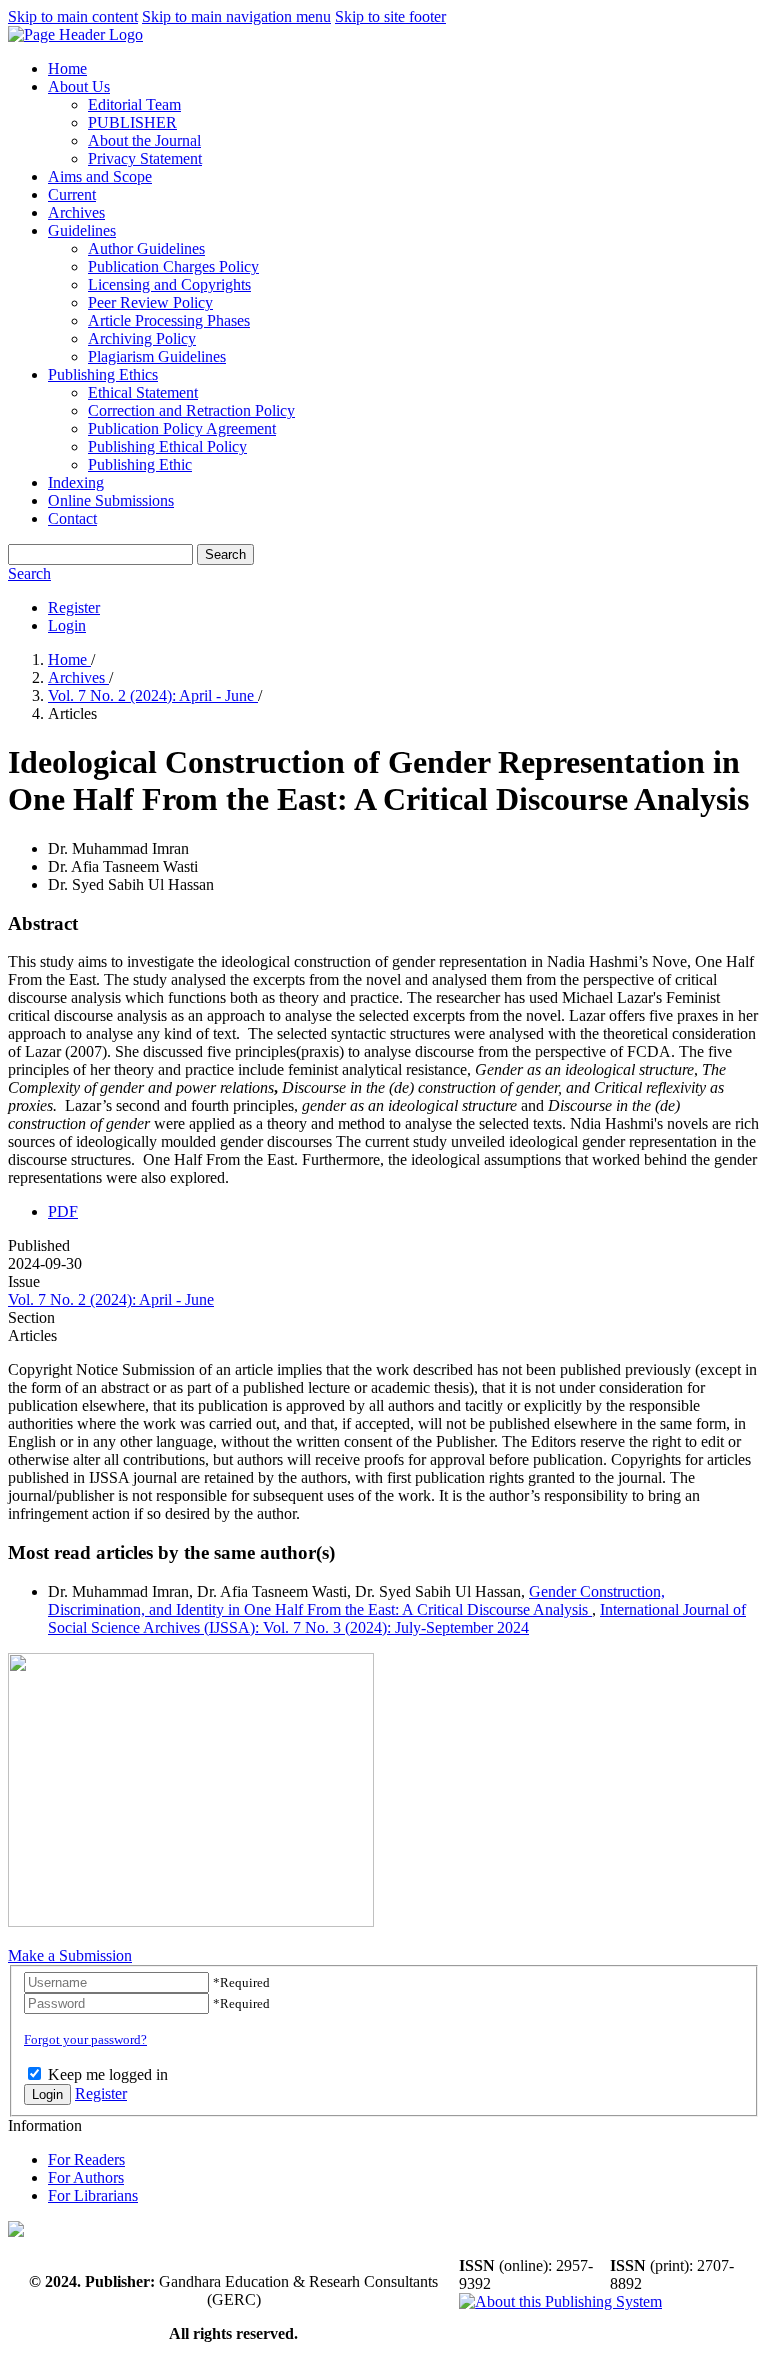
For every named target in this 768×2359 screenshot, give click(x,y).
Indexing (76, 482)
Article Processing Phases (169, 320)
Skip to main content (73, 16)
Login (67, 625)
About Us (79, 86)
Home (67, 68)
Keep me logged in (108, 2074)
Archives (76, 212)
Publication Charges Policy (173, 266)
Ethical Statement (143, 392)
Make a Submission (70, 1955)
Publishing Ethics (103, 374)
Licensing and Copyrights (169, 284)
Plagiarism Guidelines (157, 356)
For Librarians (93, 2195)
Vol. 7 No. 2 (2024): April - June (153, 695)
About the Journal (144, 140)
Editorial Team (134, 104)
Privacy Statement (145, 158)
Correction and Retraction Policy (191, 410)
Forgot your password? (85, 2039)
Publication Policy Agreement (182, 428)
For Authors (86, 2177)
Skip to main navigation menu (236, 16)
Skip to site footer (390, 16)
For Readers (86, 2159)
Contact (72, 518)
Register (74, 607)
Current (72, 194)
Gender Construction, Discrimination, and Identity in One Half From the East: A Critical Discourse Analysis (356, 1600)
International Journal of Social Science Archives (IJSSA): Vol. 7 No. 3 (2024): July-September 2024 (397, 1618)
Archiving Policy (142, 338)
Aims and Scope (100, 176)
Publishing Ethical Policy (167, 446)
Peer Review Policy (150, 302)
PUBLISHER (132, 122)
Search (225, 554)
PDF (63, 1211)
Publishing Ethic (140, 464)
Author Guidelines (146, 248)
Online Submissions (111, 500)
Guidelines (82, 230)
